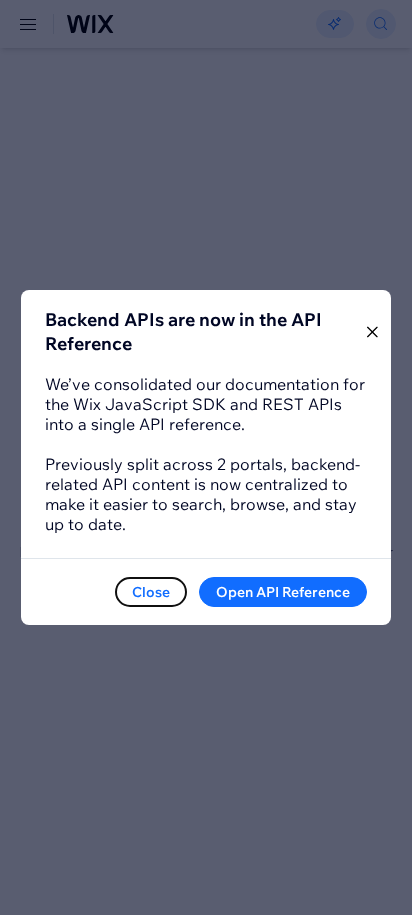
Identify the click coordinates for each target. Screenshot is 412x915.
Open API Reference (283, 592)
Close (151, 592)
